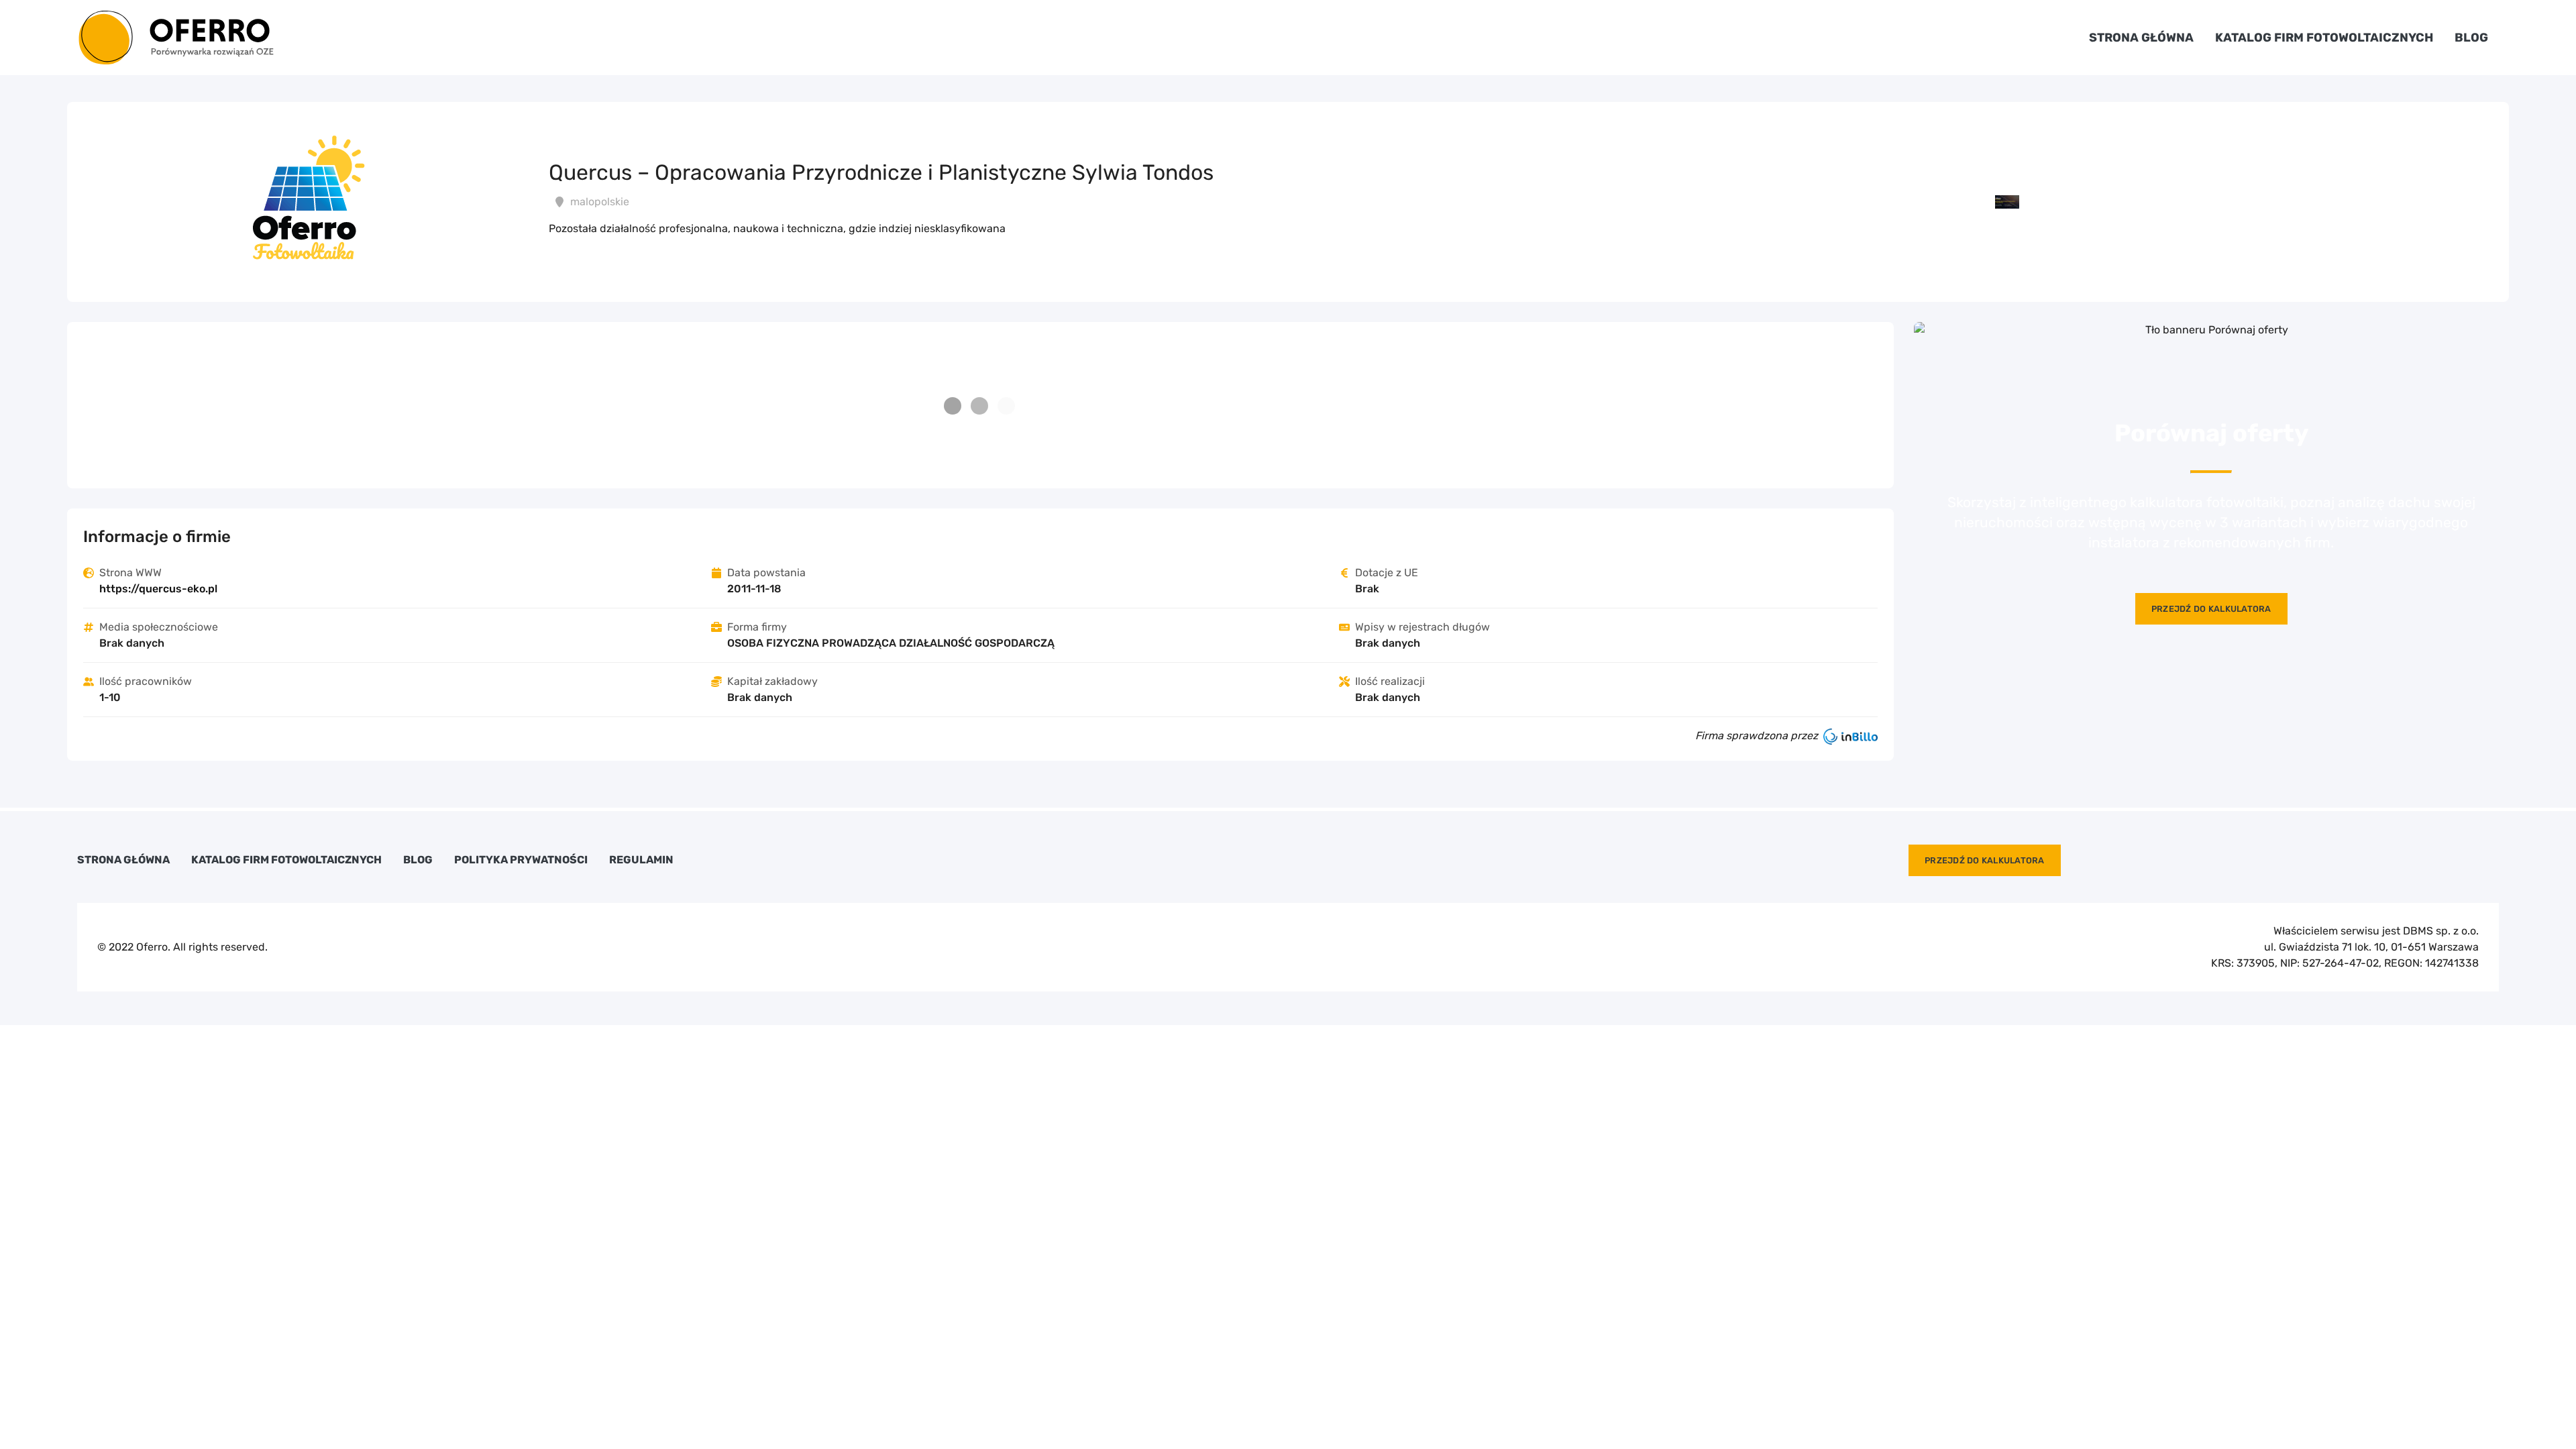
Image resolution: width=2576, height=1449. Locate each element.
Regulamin (641, 860)
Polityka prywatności (521, 860)
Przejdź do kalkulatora (2211, 609)
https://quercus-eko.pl (158, 589)
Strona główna (2141, 38)
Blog (2471, 38)
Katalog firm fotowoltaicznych (2324, 38)
